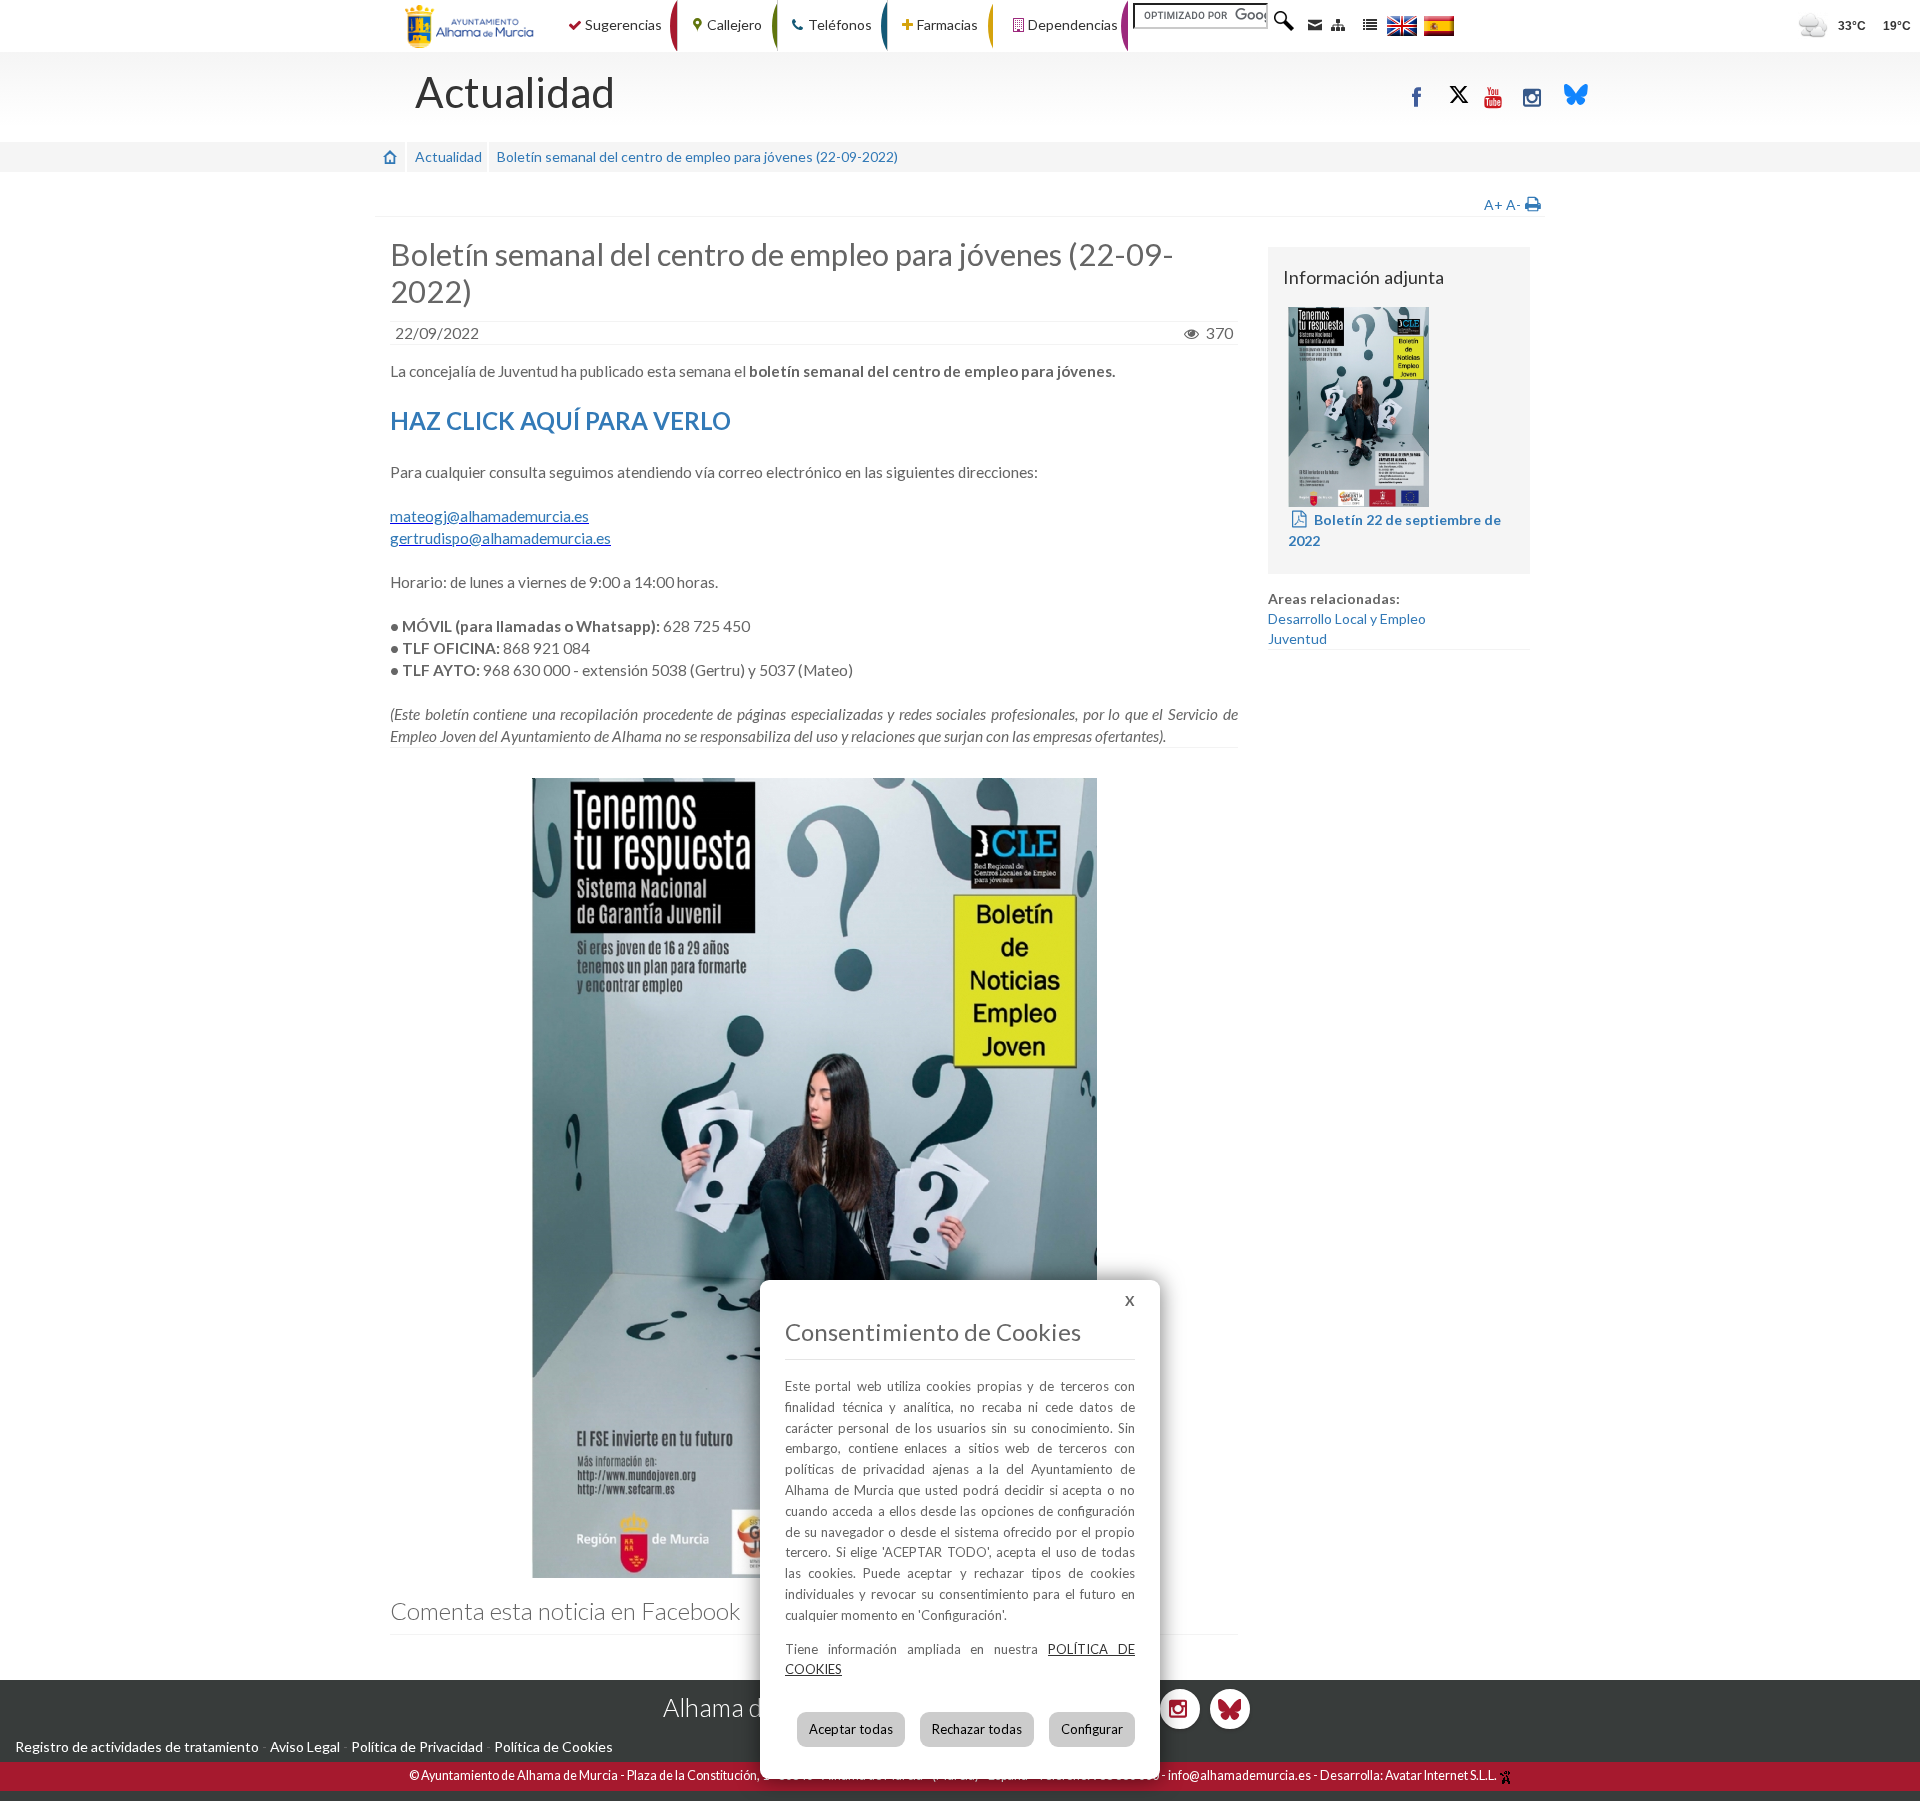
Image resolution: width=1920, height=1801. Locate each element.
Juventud (1297, 638)
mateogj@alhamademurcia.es (489, 516)
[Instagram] (1533, 96)
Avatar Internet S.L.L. (1442, 1775)
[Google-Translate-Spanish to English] (1402, 25)
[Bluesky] (1576, 96)
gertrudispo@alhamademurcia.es (500, 538)
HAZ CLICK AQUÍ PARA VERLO (560, 420)
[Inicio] (390, 156)
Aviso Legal (305, 1746)
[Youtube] (1494, 96)
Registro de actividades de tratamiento (137, 1746)
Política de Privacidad (417, 1746)
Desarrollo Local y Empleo (1347, 618)
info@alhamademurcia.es (1239, 1775)
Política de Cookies (553, 1746)
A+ (1493, 204)
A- (1513, 204)
